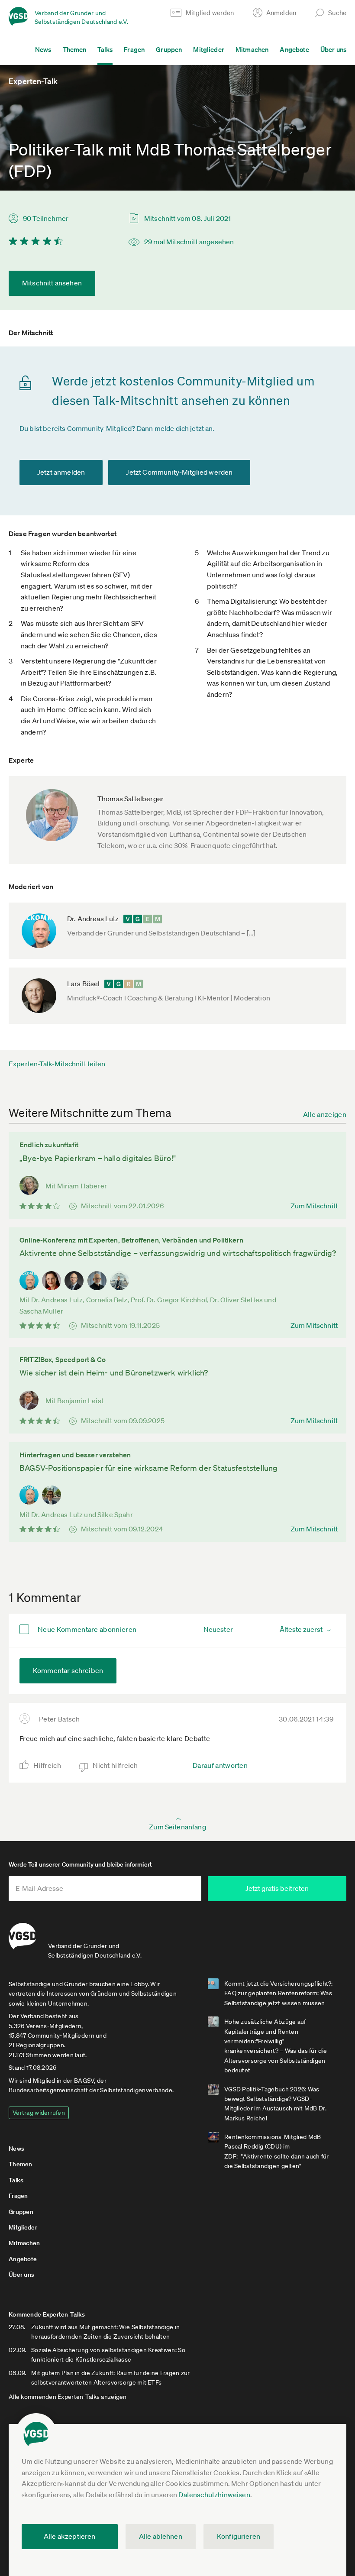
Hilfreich (47, 1765)
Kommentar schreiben (68, 1670)
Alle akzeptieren (70, 2536)
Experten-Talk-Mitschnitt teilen (57, 1064)
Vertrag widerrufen (39, 2113)
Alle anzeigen (325, 1114)
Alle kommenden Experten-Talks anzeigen (68, 2397)
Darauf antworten (220, 1765)
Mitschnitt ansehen (52, 283)
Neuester (218, 1629)
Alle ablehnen (161, 2536)
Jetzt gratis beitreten (277, 1888)
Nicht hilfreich (115, 1765)
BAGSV (84, 2081)
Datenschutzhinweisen (214, 2495)
